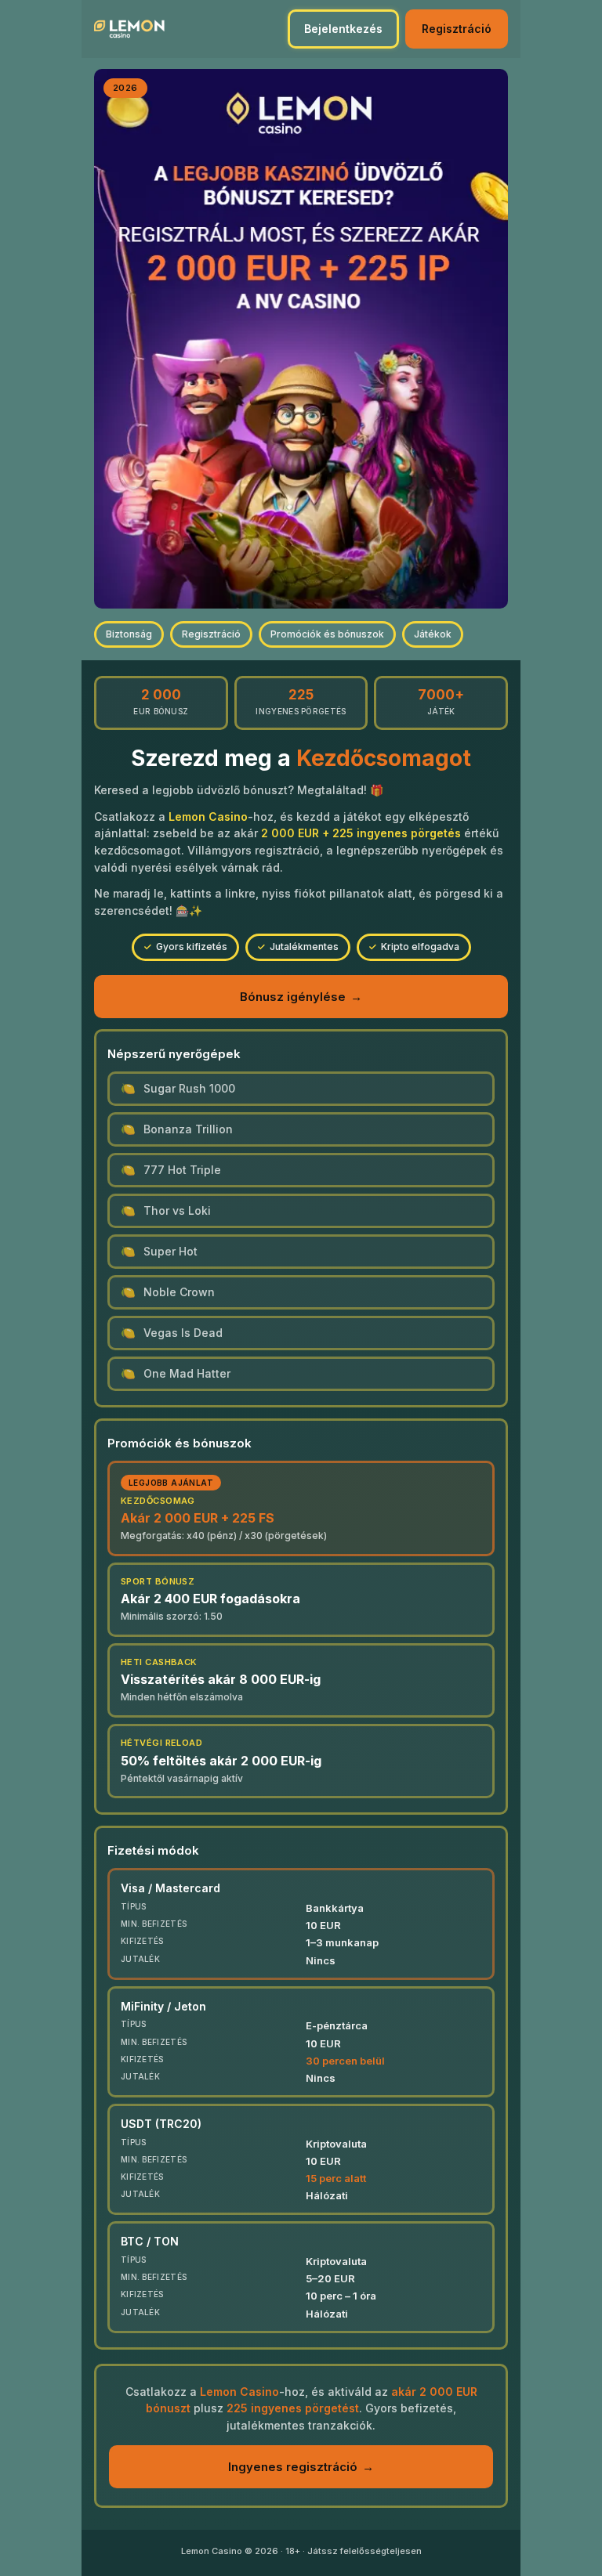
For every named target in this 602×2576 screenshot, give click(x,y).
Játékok (433, 634)
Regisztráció (457, 29)
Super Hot (170, 1251)
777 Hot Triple (182, 1170)
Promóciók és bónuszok (327, 634)
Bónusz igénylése (301, 997)
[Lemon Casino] (129, 29)
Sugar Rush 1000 (189, 1088)
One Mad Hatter (187, 1373)
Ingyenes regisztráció (301, 2467)
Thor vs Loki (177, 1210)
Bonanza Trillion (188, 1129)
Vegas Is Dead (183, 1333)
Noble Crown (179, 1292)
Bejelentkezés (343, 29)
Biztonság (129, 634)
